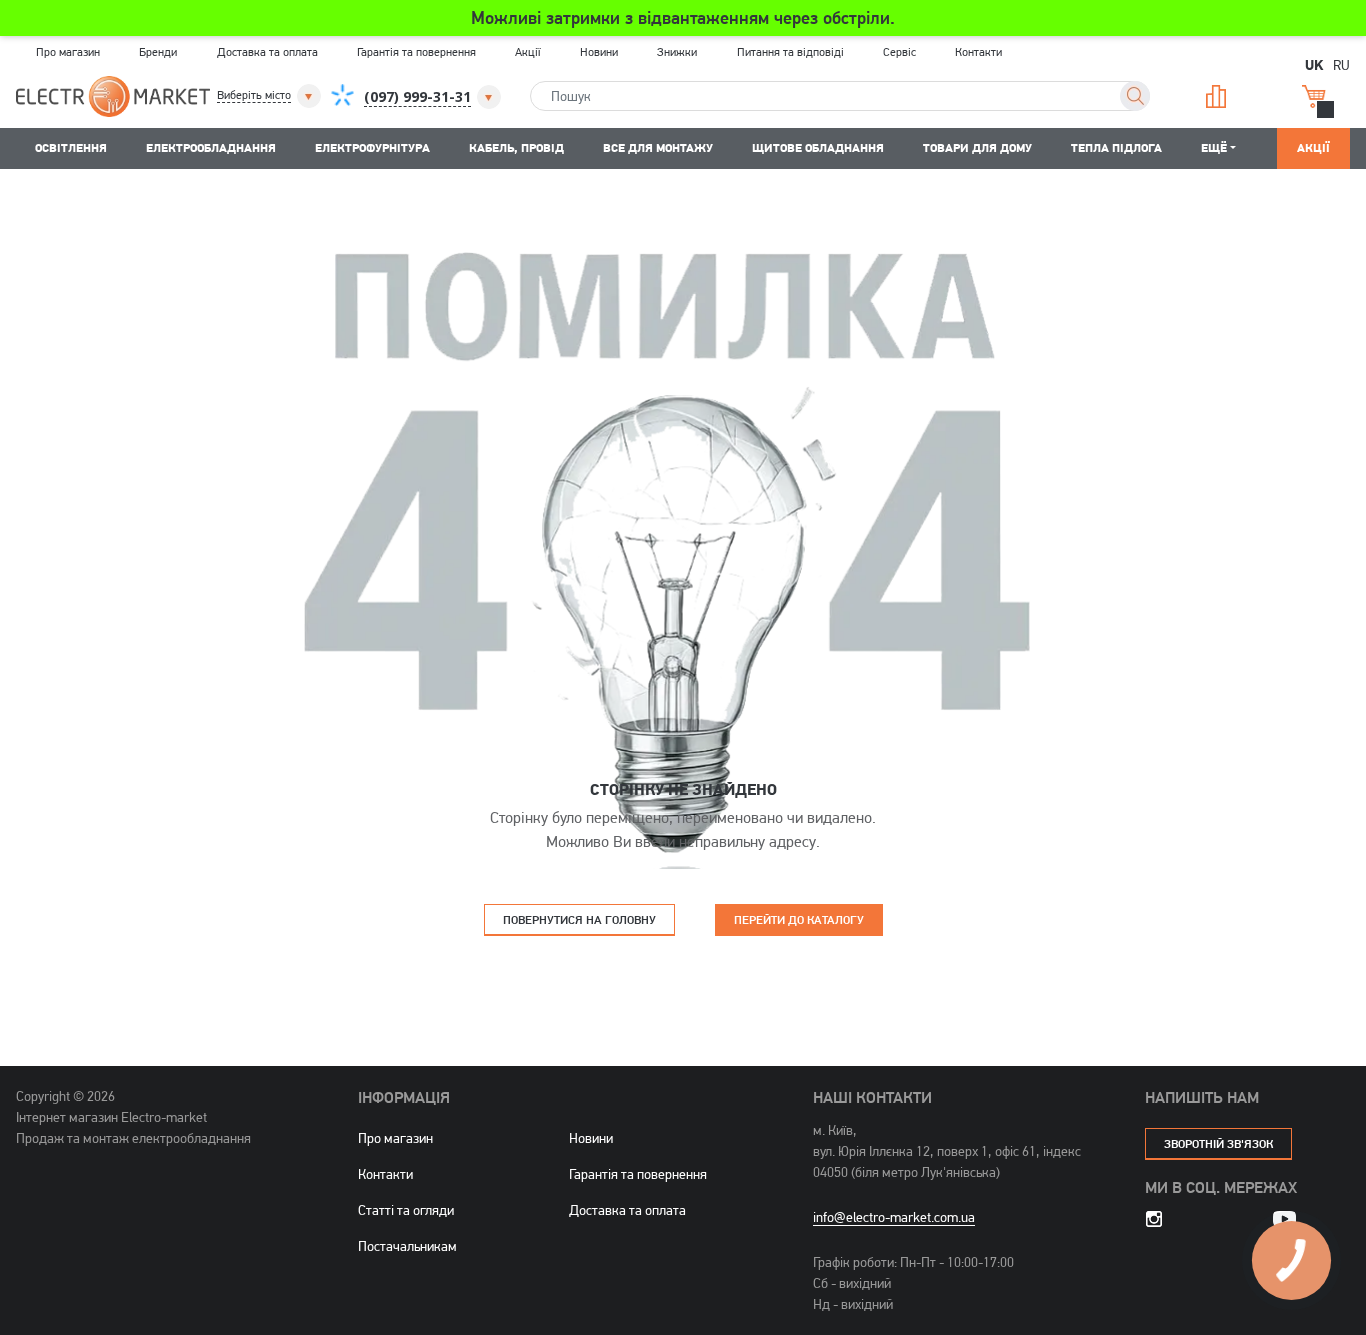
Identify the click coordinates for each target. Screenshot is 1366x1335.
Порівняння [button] (1223, 96)
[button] (270, 96)
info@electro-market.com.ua (894, 1217)
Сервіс (899, 52)
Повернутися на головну (579, 919)
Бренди (158, 52)
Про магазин (68, 52)
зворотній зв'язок (1218, 1143)
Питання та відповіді (790, 52)
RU (1341, 64)
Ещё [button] (1214, 147)
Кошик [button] (1321, 96)
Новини (599, 52)
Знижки (677, 52)
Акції (527, 52)
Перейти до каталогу (799, 919)
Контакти (978, 52)
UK (1314, 64)
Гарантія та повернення (416, 52)
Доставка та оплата (267, 52)
